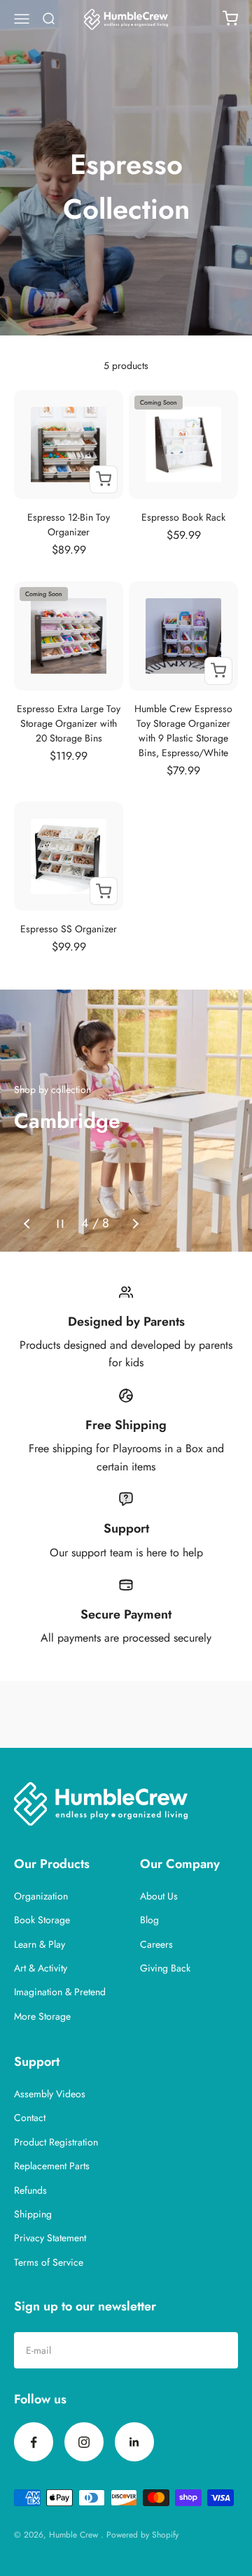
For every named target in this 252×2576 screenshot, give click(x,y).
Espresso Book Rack (183, 517)
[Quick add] (104, 479)
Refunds (30, 2190)
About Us (159, 1896)
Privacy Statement (50, 2238)
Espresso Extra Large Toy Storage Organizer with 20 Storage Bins (69, 723)
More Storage (42, 2016)
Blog (149, 1920)
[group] (126, 1121)
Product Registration (56, 2142)
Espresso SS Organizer (69, 929)
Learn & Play (40, 1944)
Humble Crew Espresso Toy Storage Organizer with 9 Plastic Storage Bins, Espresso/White (183, 731)
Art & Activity (41, 1968)
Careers (156, 1944)
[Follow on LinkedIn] (134, 2442)
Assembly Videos (50, 2094)
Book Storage (42, 1920)
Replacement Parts (52, 2166)
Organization (41, 1896)
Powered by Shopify (142, 2535)
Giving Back (165, 1968)
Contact (30, 2118)
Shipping (33, 2214)
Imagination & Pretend (60, 1992)
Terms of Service (49, 2262)
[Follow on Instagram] (84, 2442)
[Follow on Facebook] (34, 2442)
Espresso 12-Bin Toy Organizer (69, 524)
